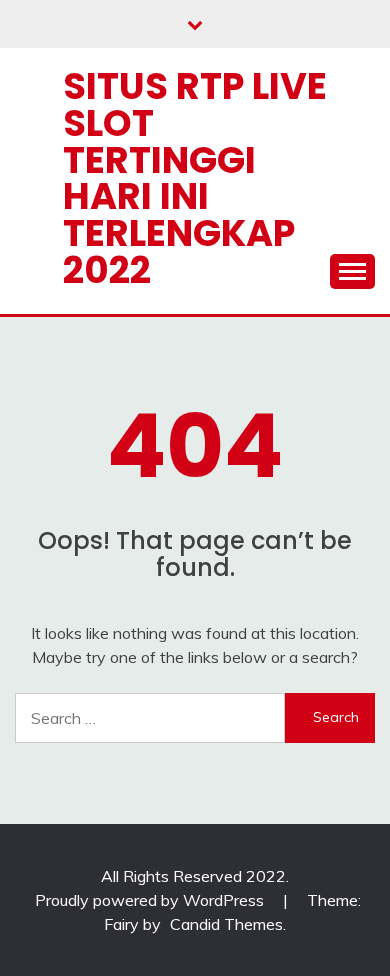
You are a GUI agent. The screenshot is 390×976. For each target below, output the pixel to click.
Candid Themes (226, 924)
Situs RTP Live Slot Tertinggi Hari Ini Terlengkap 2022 (195, 178)
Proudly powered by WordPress (151, 900)
